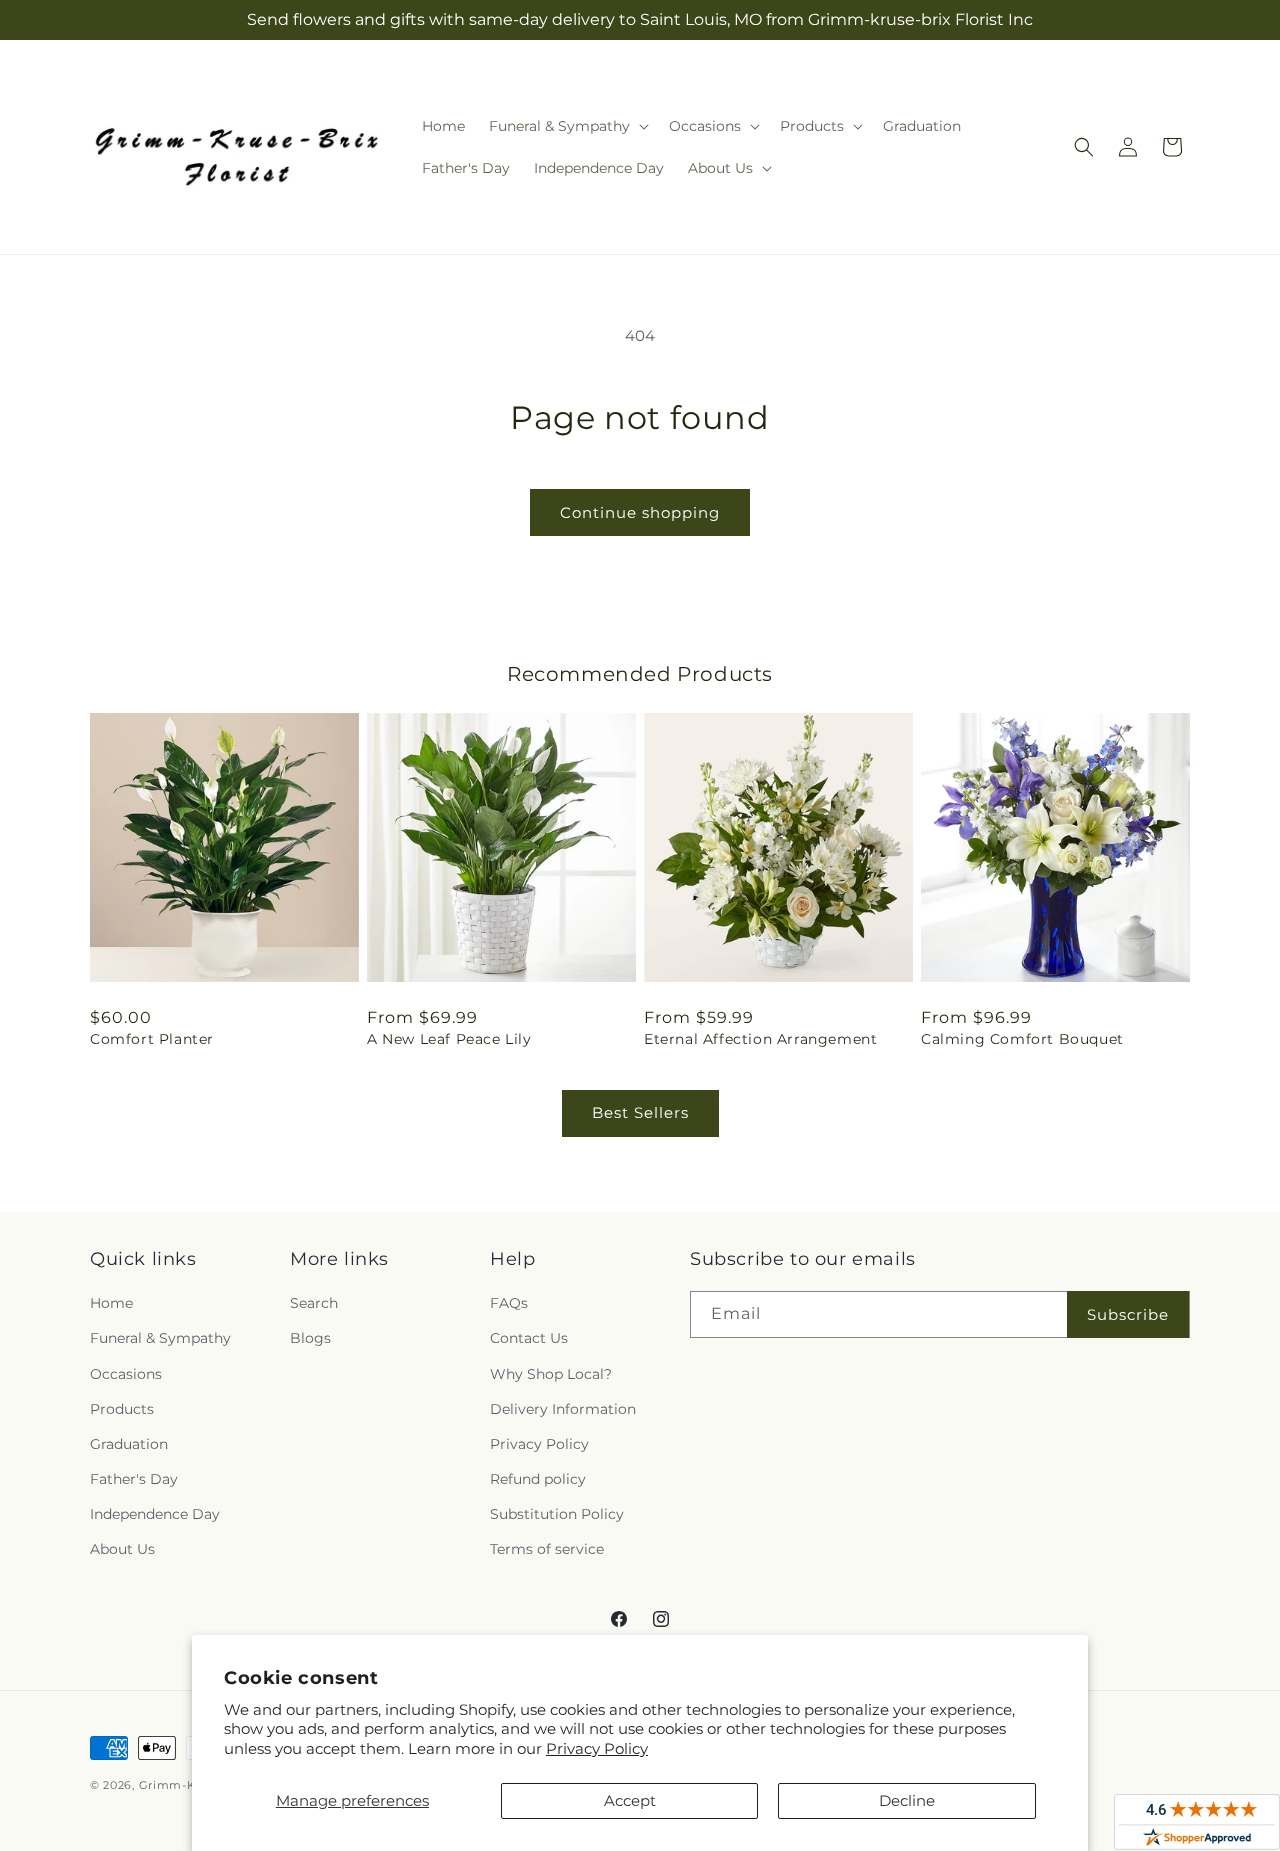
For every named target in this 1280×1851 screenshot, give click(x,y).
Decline (907, 1800)
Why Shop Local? (551, 1374)
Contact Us (529, 1338)
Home (111, 1303)
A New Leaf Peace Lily (449, 1039)
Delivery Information (563, 1409)
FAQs (509, 1303)
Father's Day (134, 1479)
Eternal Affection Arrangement (760, 1039)
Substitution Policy (557, 1514)
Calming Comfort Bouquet (1022, 1039)
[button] (567, 126)
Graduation (129, 1444)
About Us (122, 1549)
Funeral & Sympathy (160, 1338)
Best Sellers (640, 1112)
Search (314, 1303)
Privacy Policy (597, 1748)
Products (122, 1409)
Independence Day (155, 1514)
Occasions (126, 1374)
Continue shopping (640, 512)
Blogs (310, 1338)
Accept (630, 1800)
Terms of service (547, 1549)
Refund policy (538, 1479)
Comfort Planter (152, 1039)
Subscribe (1128, 1314)
